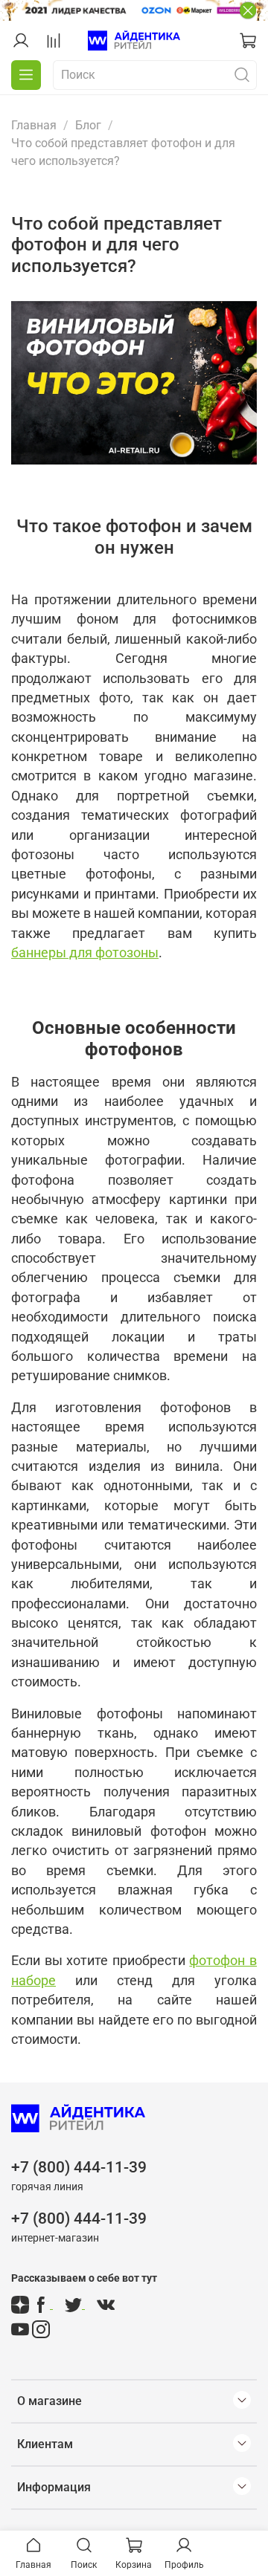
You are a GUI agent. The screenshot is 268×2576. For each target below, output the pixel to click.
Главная (34, 125)
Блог (88, 125)
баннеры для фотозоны (85, 953)
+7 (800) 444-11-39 (79, 2167)
